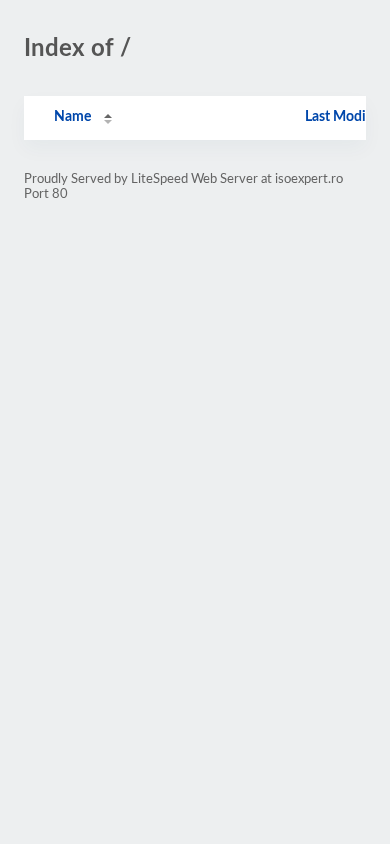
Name (72, 117)
